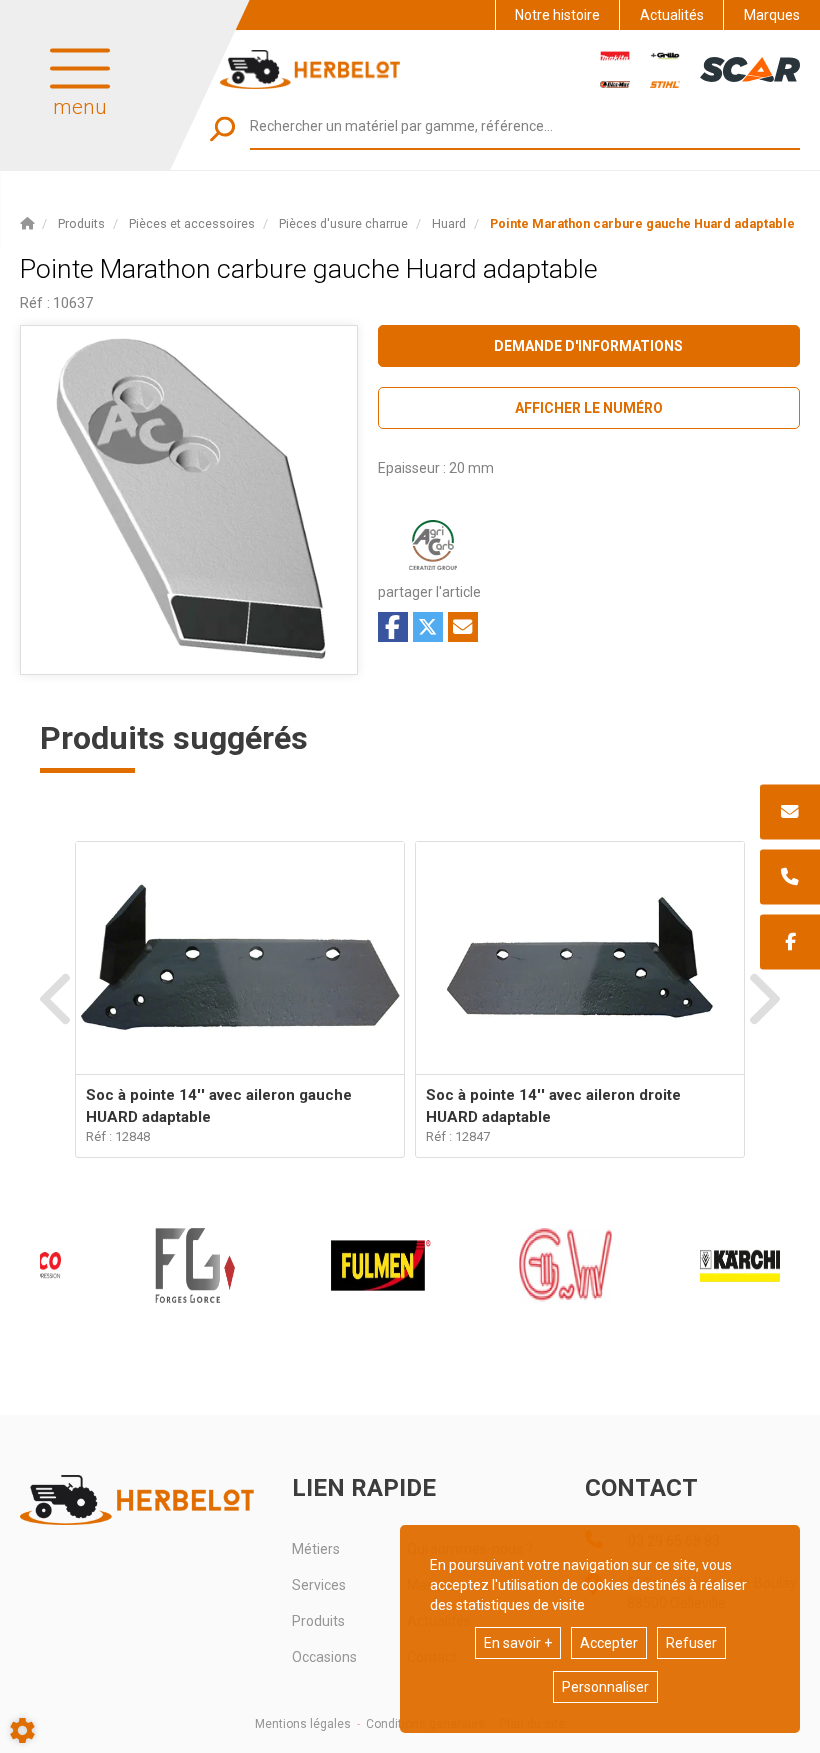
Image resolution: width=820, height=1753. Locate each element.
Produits (318, 1621)
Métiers (316, 1549)
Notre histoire (557, 15)
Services (319, 1585)
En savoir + (518, 1643)
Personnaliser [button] (605, 1687)
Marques (772, 15)
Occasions (324, 1657)
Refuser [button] (691, 1643)
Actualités (672, 15)
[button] (642, 223)
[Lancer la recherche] (222, 128)
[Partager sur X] (428, 627)
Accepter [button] (609, 1643)
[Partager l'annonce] (463, 627)
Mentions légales (303, 1724)
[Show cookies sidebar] (22, 1730)
